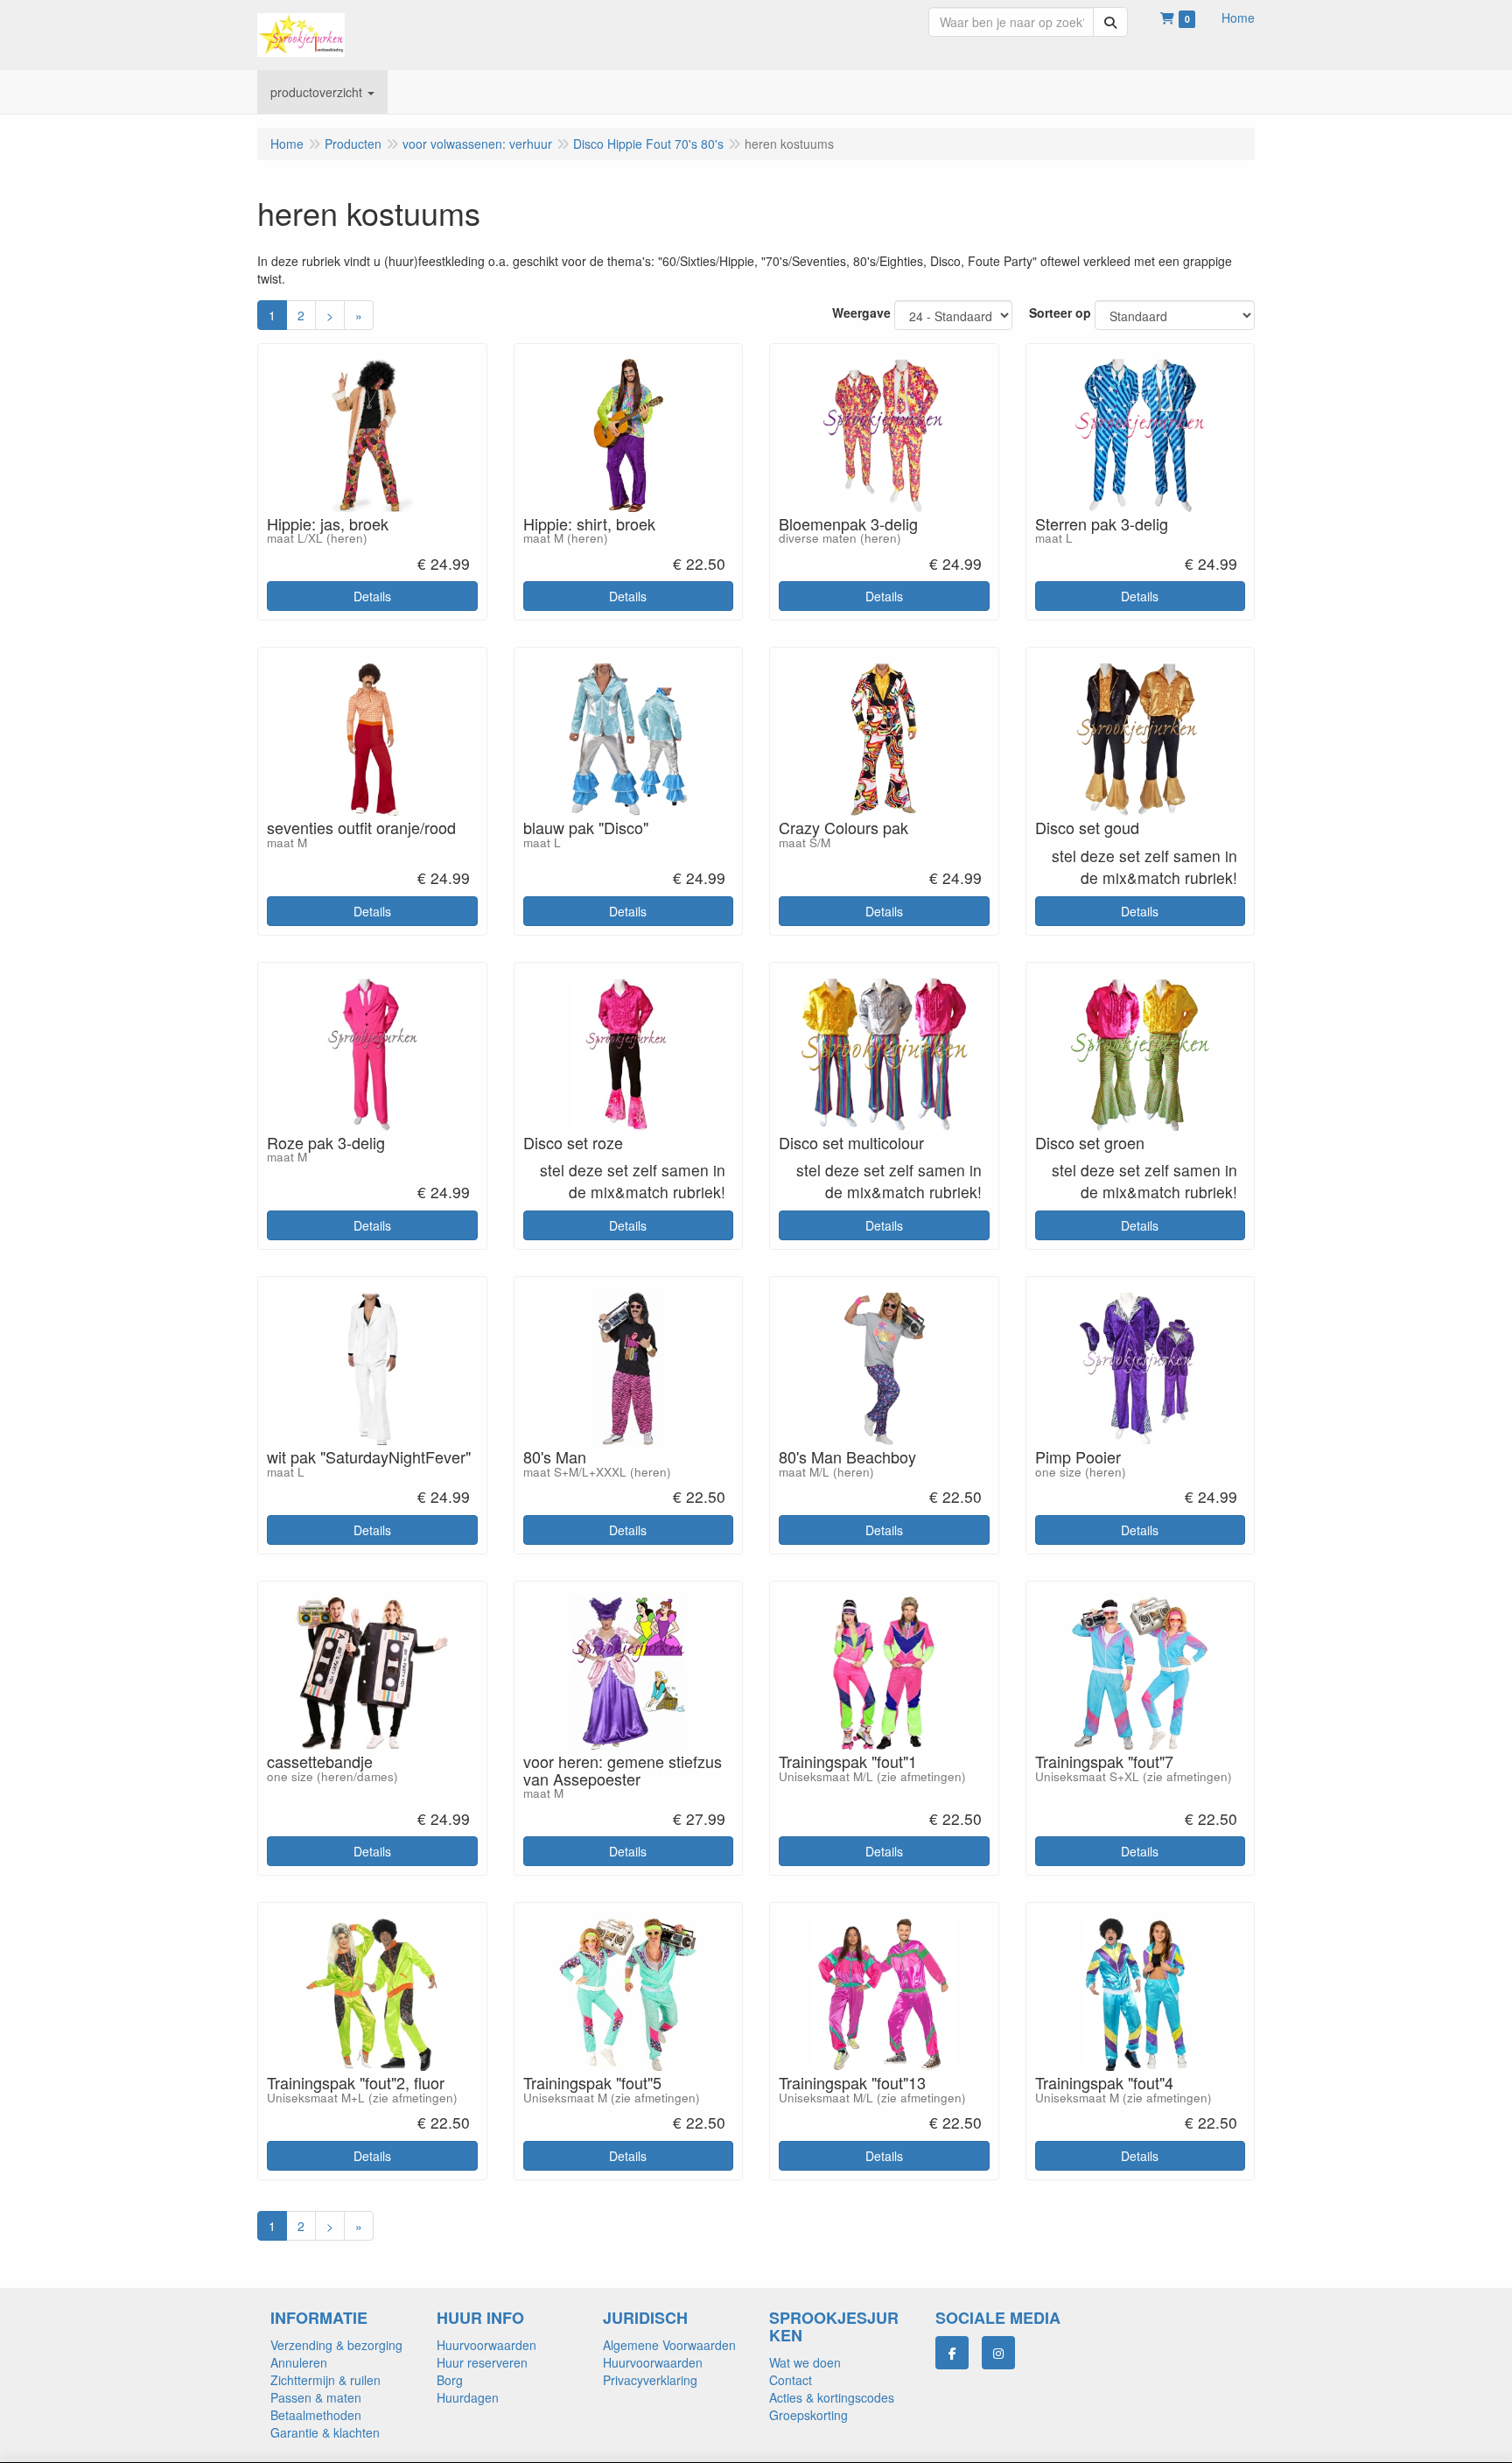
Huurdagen (468, 2397)
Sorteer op (1060, 312)
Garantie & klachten (325, 2432)
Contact (791, 2380)
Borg (450, 2380)
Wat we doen (805, 2362)
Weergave (861, 312)
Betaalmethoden (316, 2415)
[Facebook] (952, 2353)
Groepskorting (808, 2415)
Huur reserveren (482, 2362)
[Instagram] (998, 2353)
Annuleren (299, 2362)
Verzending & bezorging (336, 2345)
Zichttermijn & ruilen (325, 2380)
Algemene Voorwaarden (669, 2345)
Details (372, 596)
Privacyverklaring (650, 2380)
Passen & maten (316, 2397)
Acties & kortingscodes (832, 2397)
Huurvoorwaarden (486, 2345)
